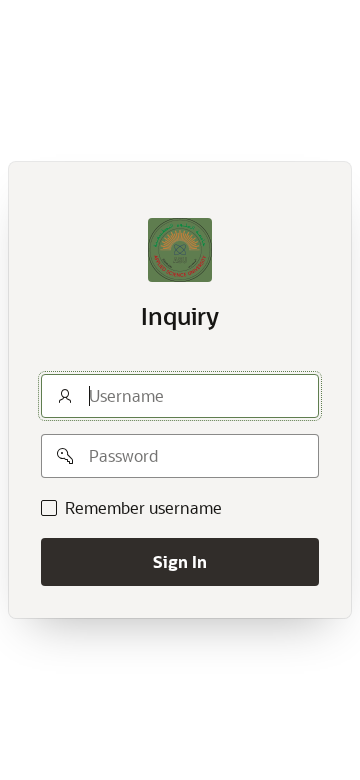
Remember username (143, 508)
